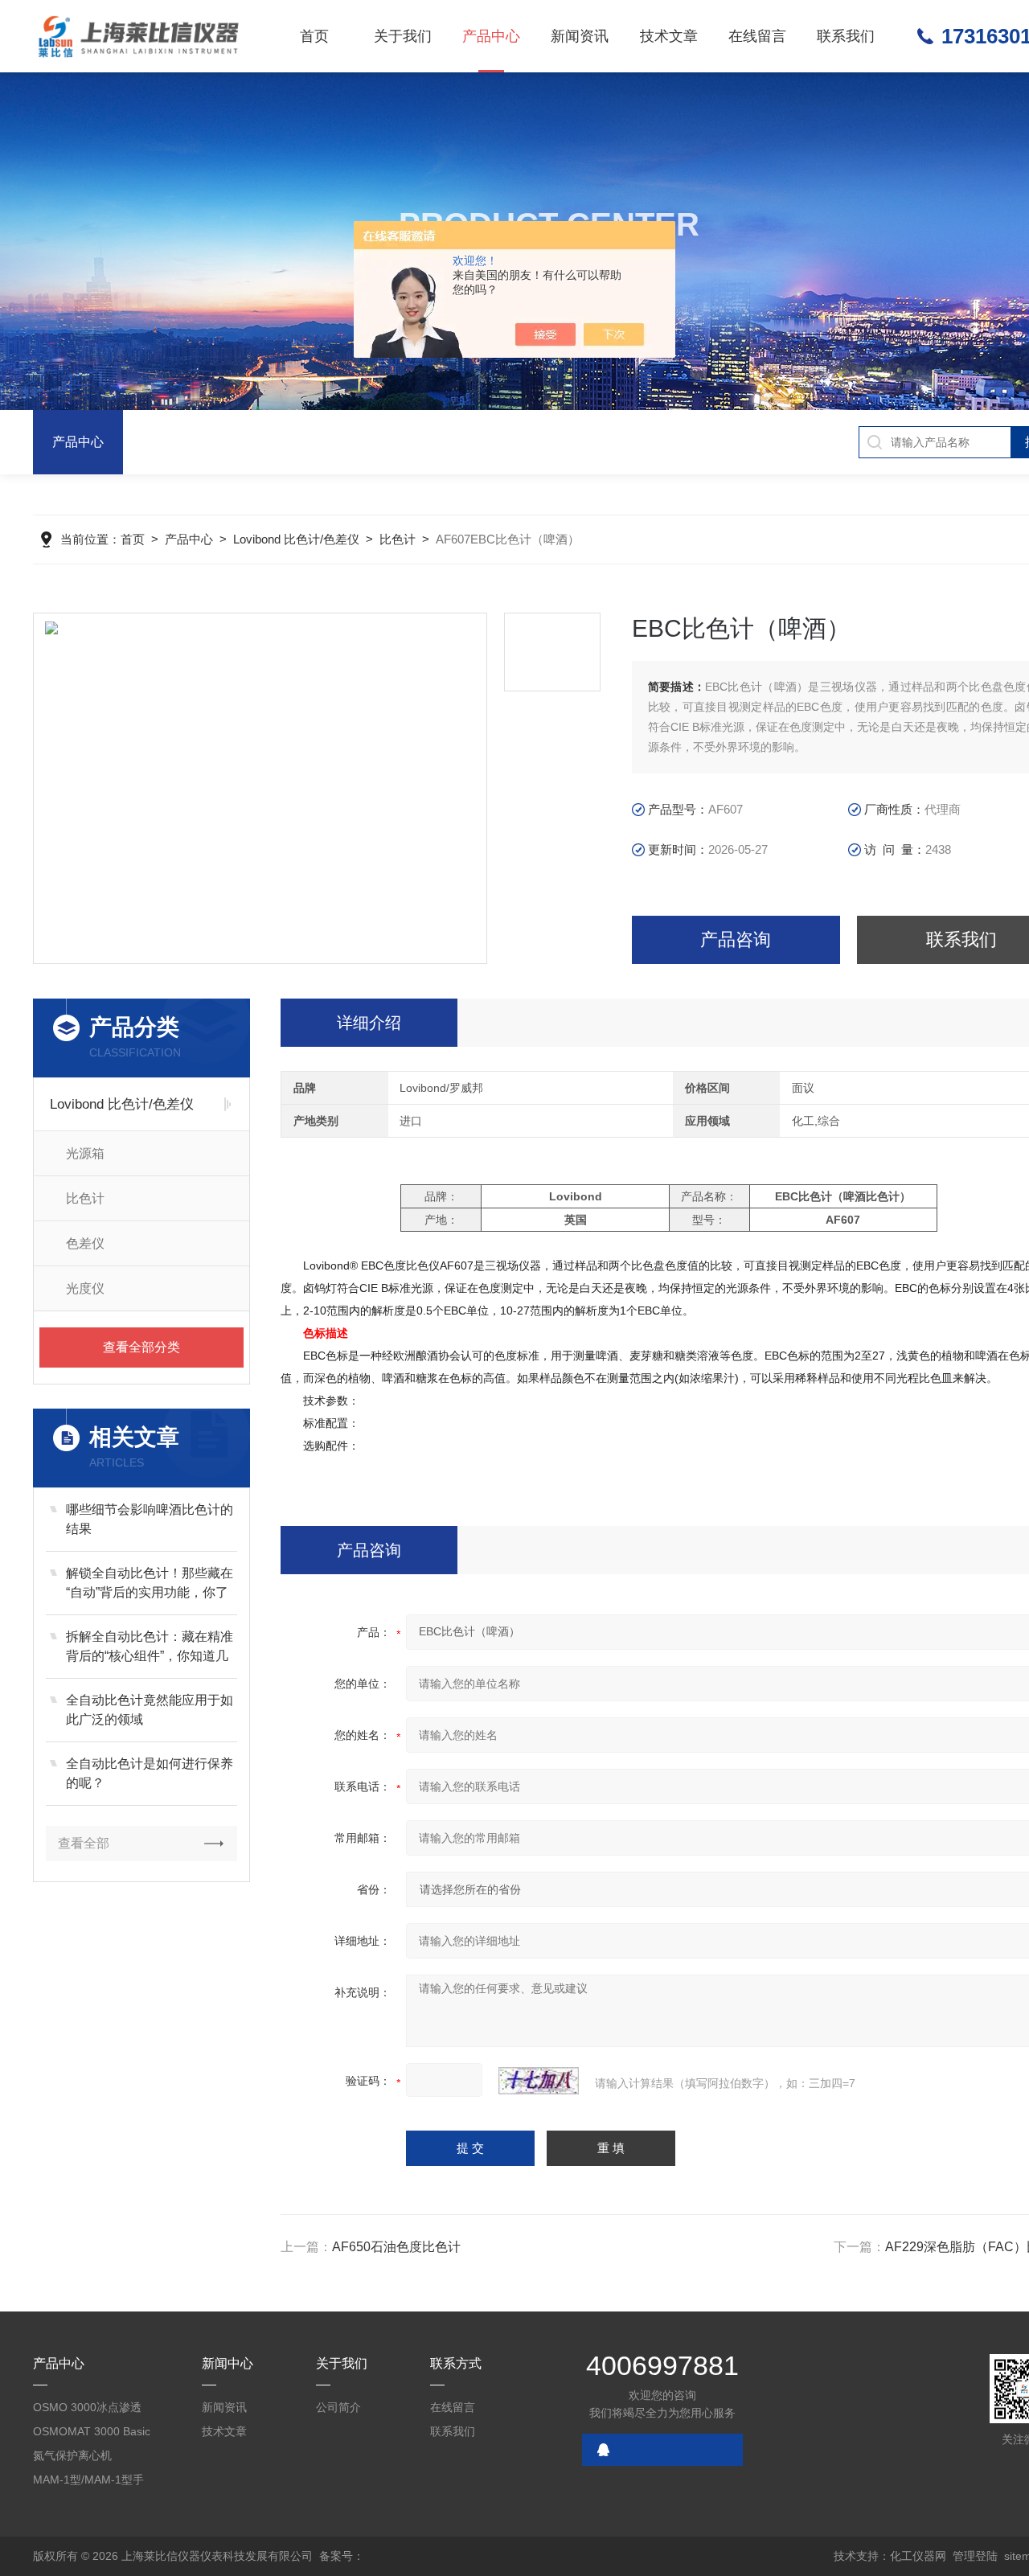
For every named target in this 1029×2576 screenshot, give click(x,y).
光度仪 (85, 1288)
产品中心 (491, 36)
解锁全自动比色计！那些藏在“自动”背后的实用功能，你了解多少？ (150, 1584)
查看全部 (84, 1843)
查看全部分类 (141, 1347)
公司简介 (338, 2407)
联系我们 (846, 36)
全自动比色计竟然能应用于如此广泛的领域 (150, 1710)
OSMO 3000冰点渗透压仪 (87, 2410)
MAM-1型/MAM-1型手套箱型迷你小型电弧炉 (89, 2482)
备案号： (342, 2556)
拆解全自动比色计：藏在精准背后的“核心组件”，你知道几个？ (150, 1648)
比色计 (398, 539)
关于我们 (403, 36)
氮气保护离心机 (72, 2455)
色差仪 (85, 1243)
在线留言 (757, 36)
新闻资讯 (580, 36)
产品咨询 (736, 939)
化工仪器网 (918, 2556)
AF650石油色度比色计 (396, 2247)
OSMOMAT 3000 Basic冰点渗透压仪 (92, 2434)
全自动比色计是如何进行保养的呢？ (150, 1773)
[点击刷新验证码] (539, 2081)
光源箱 (85, 1153)
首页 (314, 36)
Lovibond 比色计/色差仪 (296, 539)
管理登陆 (975, 2556)
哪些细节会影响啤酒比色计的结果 (150, 1519)
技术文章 (669, 36)
